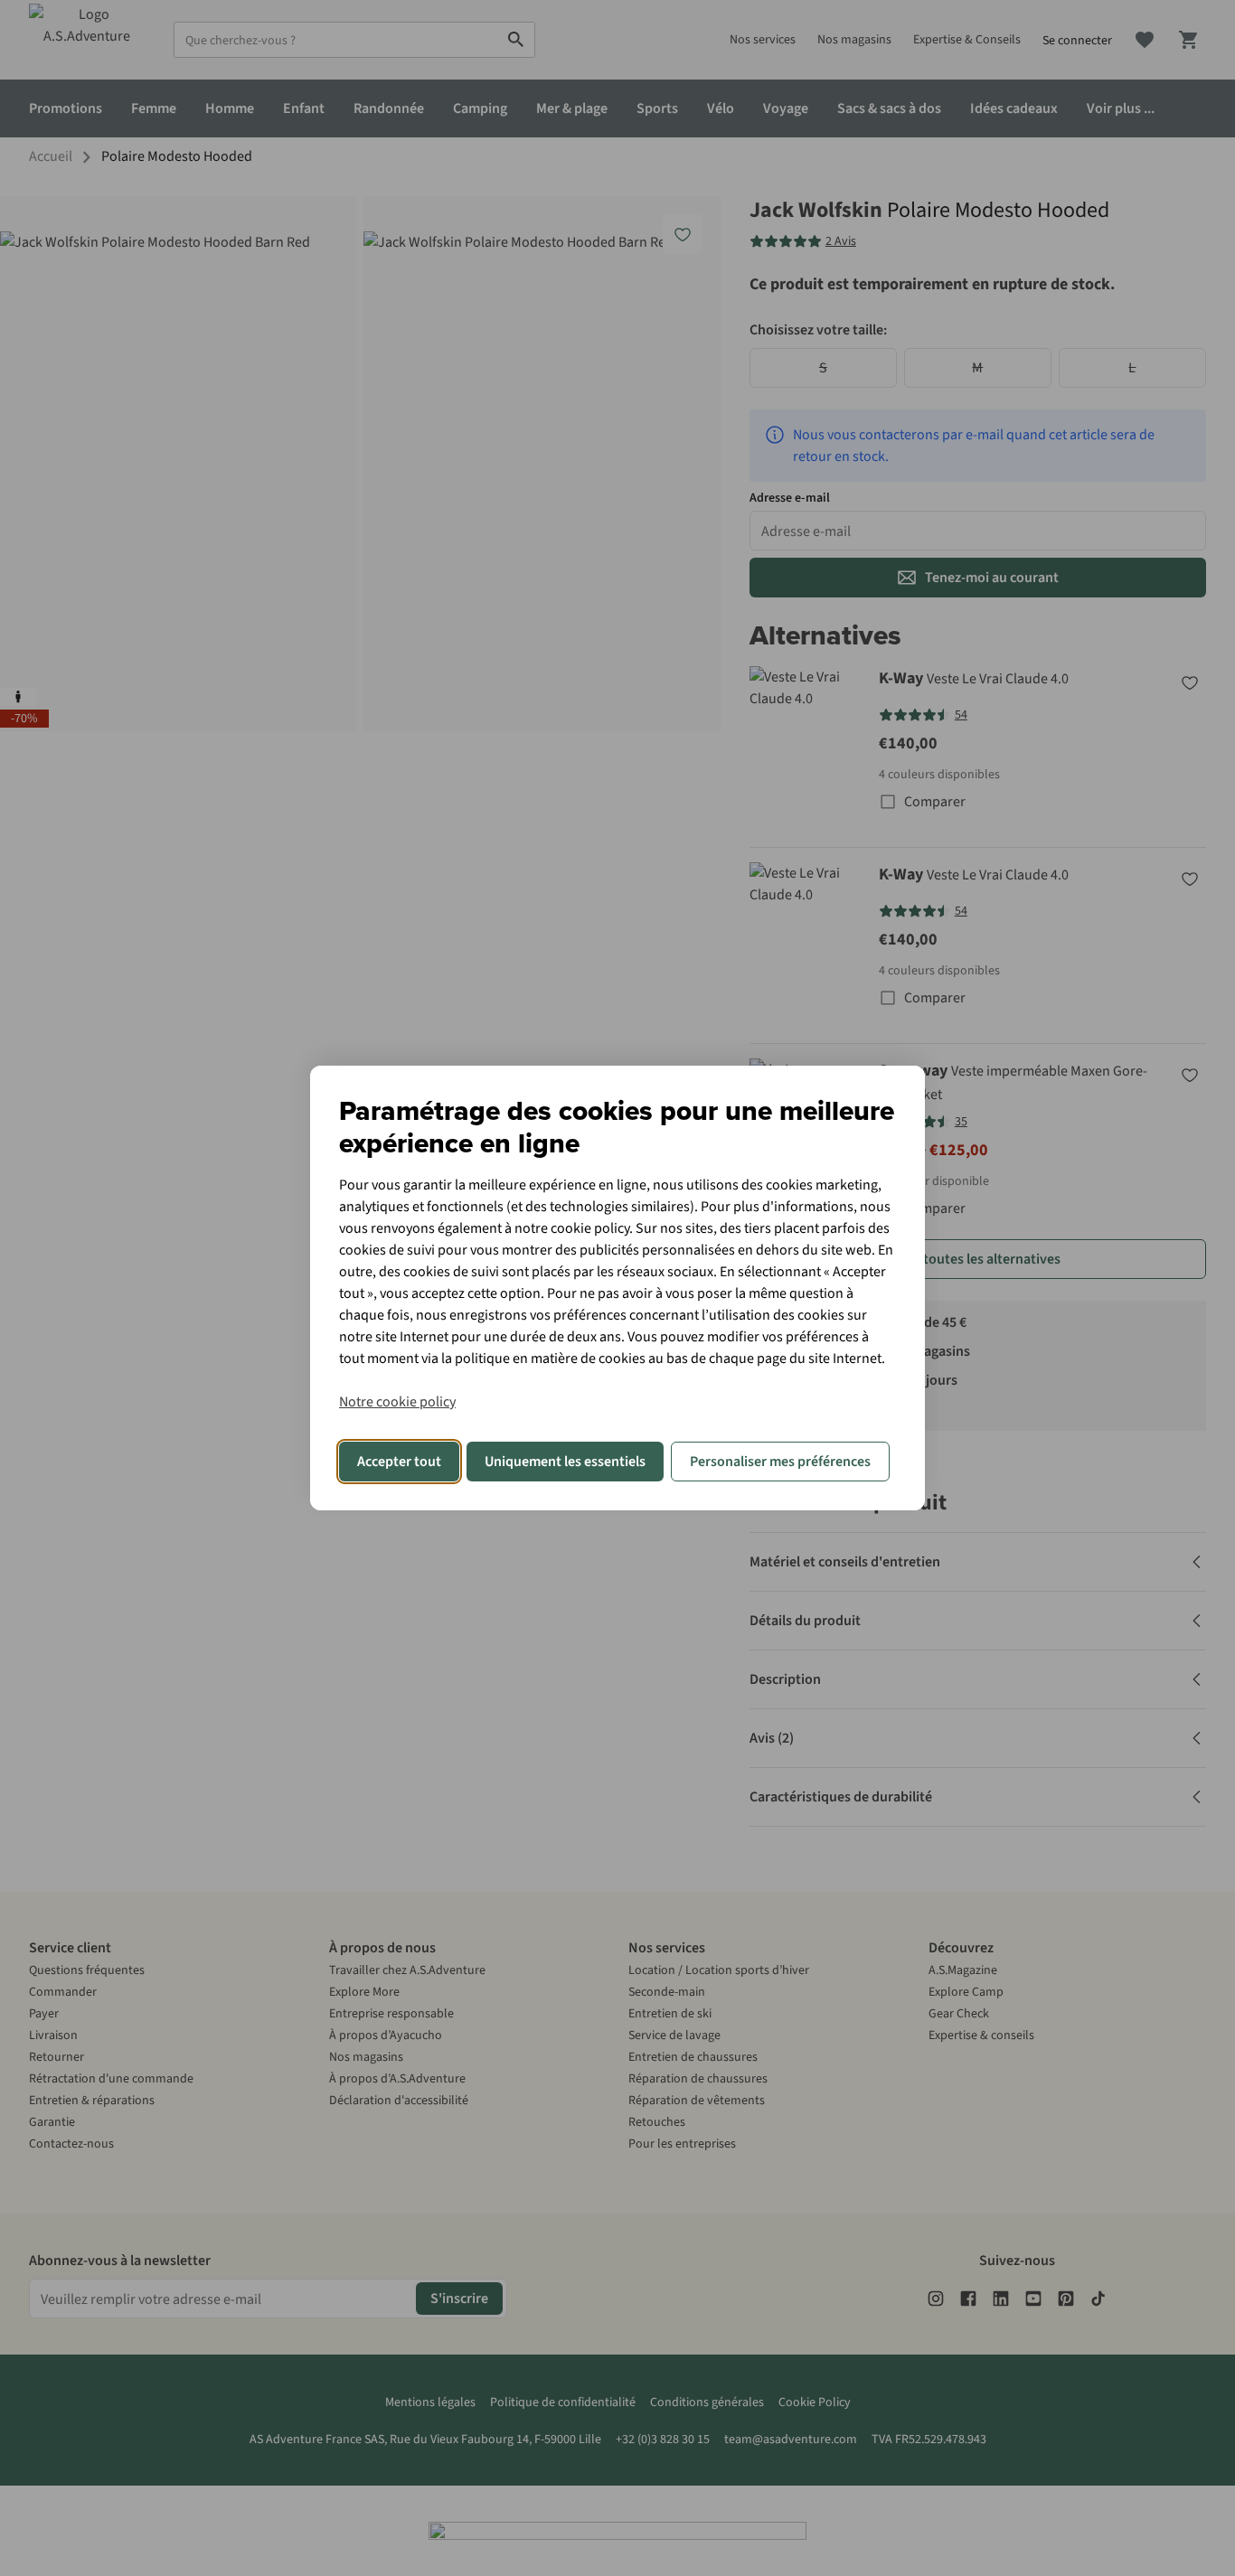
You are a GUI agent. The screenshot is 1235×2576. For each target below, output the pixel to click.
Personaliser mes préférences (780, 1462)
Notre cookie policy (397, 1402)
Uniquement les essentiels (565, 1462)
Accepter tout (399, 1462)
